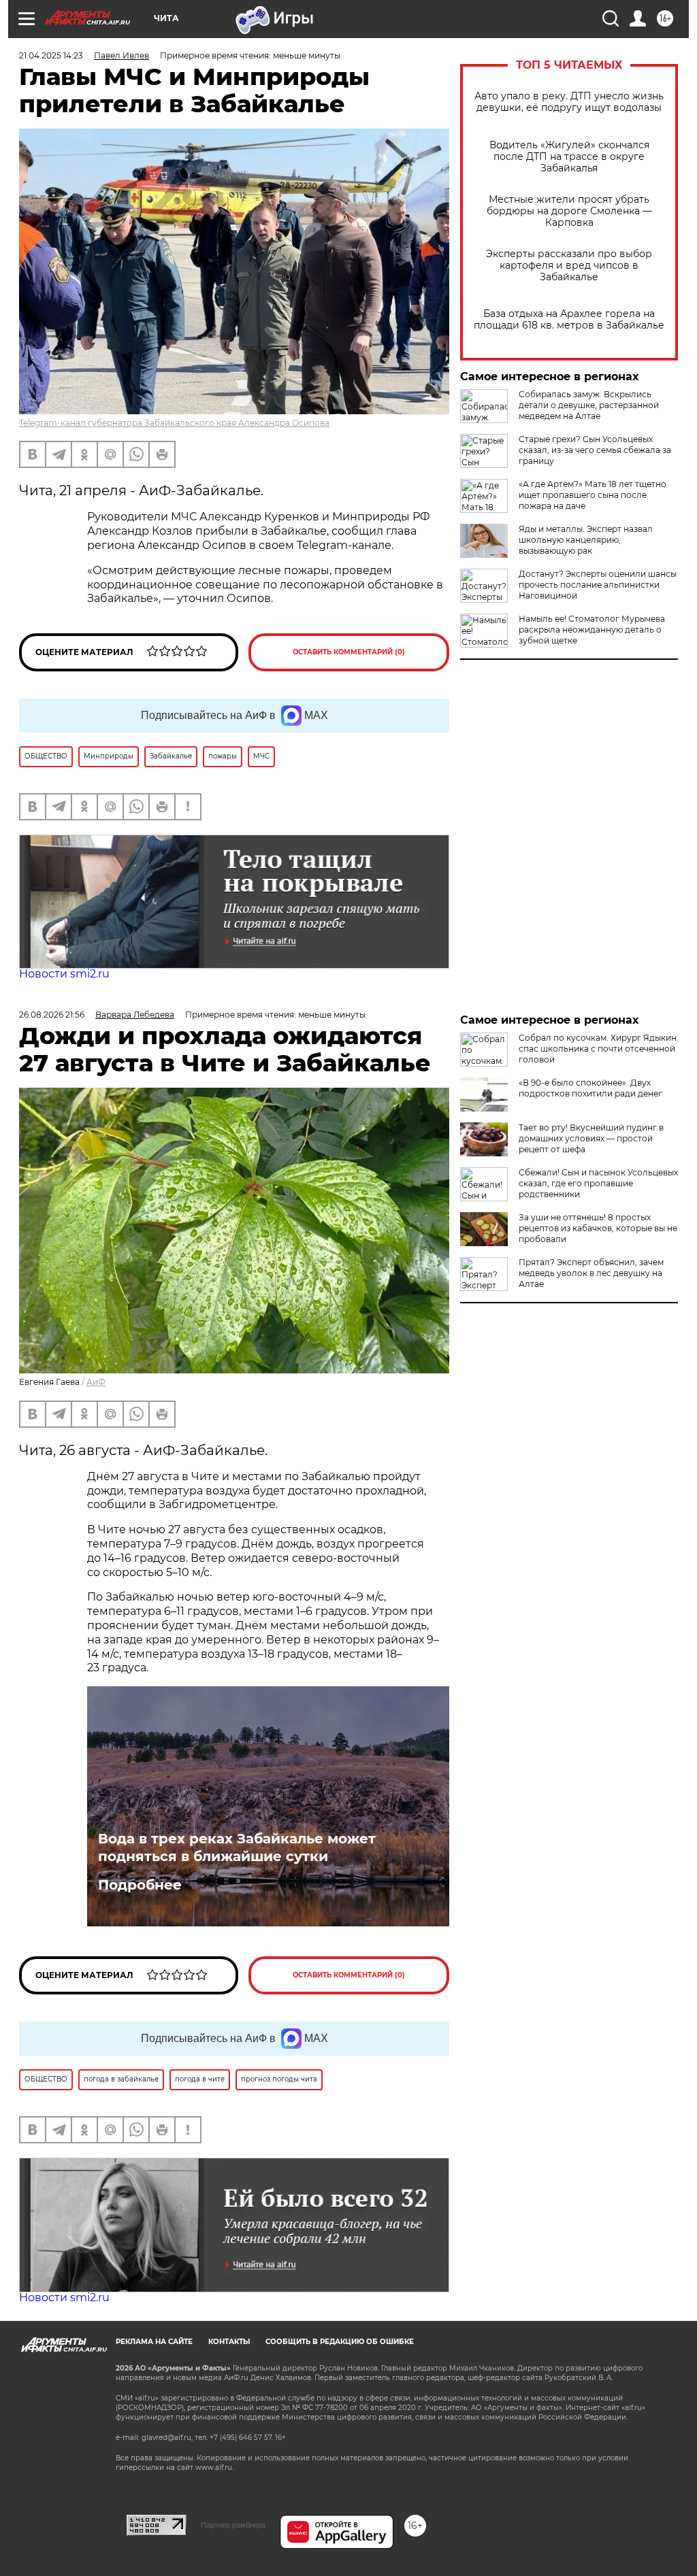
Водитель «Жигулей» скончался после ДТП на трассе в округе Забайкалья (569, 157)
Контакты (229, 2342)
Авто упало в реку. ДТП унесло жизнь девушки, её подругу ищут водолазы (569, 102)
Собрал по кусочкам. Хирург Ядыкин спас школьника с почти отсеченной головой (598, 1049)
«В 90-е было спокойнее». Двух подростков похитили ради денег (590, 1088)
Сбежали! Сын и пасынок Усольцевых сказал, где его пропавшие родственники (598, 1183)
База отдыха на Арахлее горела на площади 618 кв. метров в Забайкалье (569, 320)
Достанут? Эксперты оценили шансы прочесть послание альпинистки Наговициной (598, 585)
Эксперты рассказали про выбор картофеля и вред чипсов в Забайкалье (569, 266)
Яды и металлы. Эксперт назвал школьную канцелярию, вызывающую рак (586, 540)
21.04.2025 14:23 (51, 55)
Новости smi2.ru (64, 974)
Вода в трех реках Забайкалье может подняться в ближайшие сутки (237, 1847)
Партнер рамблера (233, 2525)
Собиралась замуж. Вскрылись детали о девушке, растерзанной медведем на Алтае (589, 405)
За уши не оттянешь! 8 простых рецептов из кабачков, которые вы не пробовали (598, 1228)
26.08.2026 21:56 (52, 1015)
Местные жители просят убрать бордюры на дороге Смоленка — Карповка (569, 211)
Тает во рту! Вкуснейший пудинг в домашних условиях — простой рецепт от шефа (591, 1138)
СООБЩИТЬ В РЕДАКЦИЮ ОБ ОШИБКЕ (340, 2342)
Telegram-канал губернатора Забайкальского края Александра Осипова (174, 423)
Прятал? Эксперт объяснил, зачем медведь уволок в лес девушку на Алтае (591, 1273)
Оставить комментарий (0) (349, 652)
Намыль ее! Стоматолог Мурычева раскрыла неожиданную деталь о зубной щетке (592, 630)
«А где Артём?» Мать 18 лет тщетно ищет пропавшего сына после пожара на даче (593, 495)
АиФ (96, 1382)
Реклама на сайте (154, 2342)
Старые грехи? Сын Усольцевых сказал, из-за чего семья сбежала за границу (595, 450)
